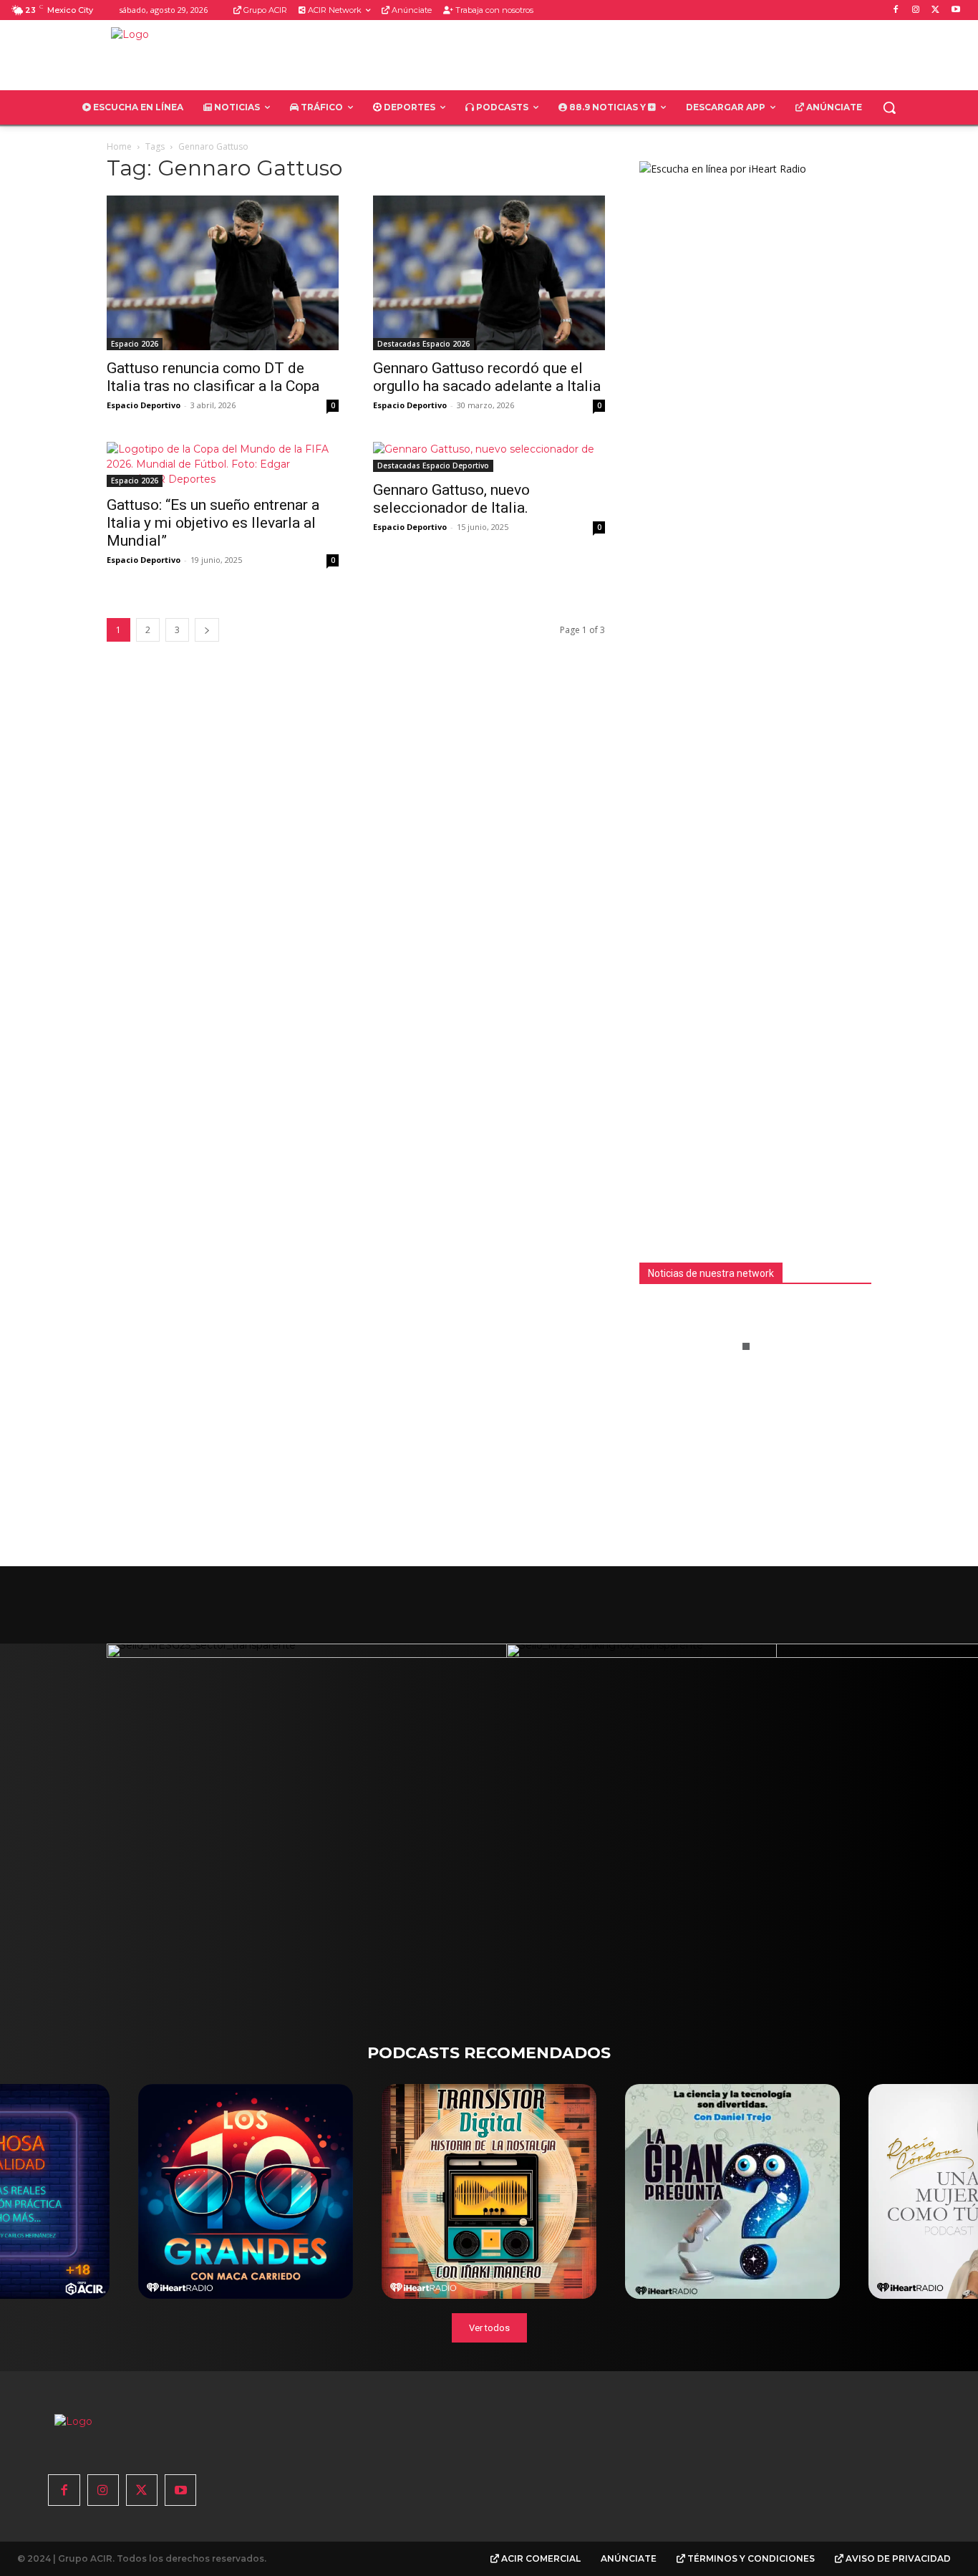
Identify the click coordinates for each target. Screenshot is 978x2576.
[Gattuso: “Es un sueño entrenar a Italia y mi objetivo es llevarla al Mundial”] (223, 464)
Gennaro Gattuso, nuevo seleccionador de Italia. (451, 499)
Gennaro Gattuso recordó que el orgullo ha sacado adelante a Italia (487, 377)
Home (119, 146)
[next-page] (207, 630)
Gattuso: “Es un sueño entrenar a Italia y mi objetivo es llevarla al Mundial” (213, 523)
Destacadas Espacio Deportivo (433, 465)
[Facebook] (896, 10)
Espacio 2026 (135, 344)
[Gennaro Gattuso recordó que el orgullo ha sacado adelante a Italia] (489, 273)
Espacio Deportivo (144, 405)
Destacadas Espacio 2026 (423, 344)
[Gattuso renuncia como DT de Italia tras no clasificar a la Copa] (223, 273)
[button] (889, 107)
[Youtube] (955, 10)
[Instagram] (916, 10)
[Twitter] (935, 10)
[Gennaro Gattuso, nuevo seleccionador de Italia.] (489, 457)
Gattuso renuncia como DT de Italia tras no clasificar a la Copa (213, 377)
